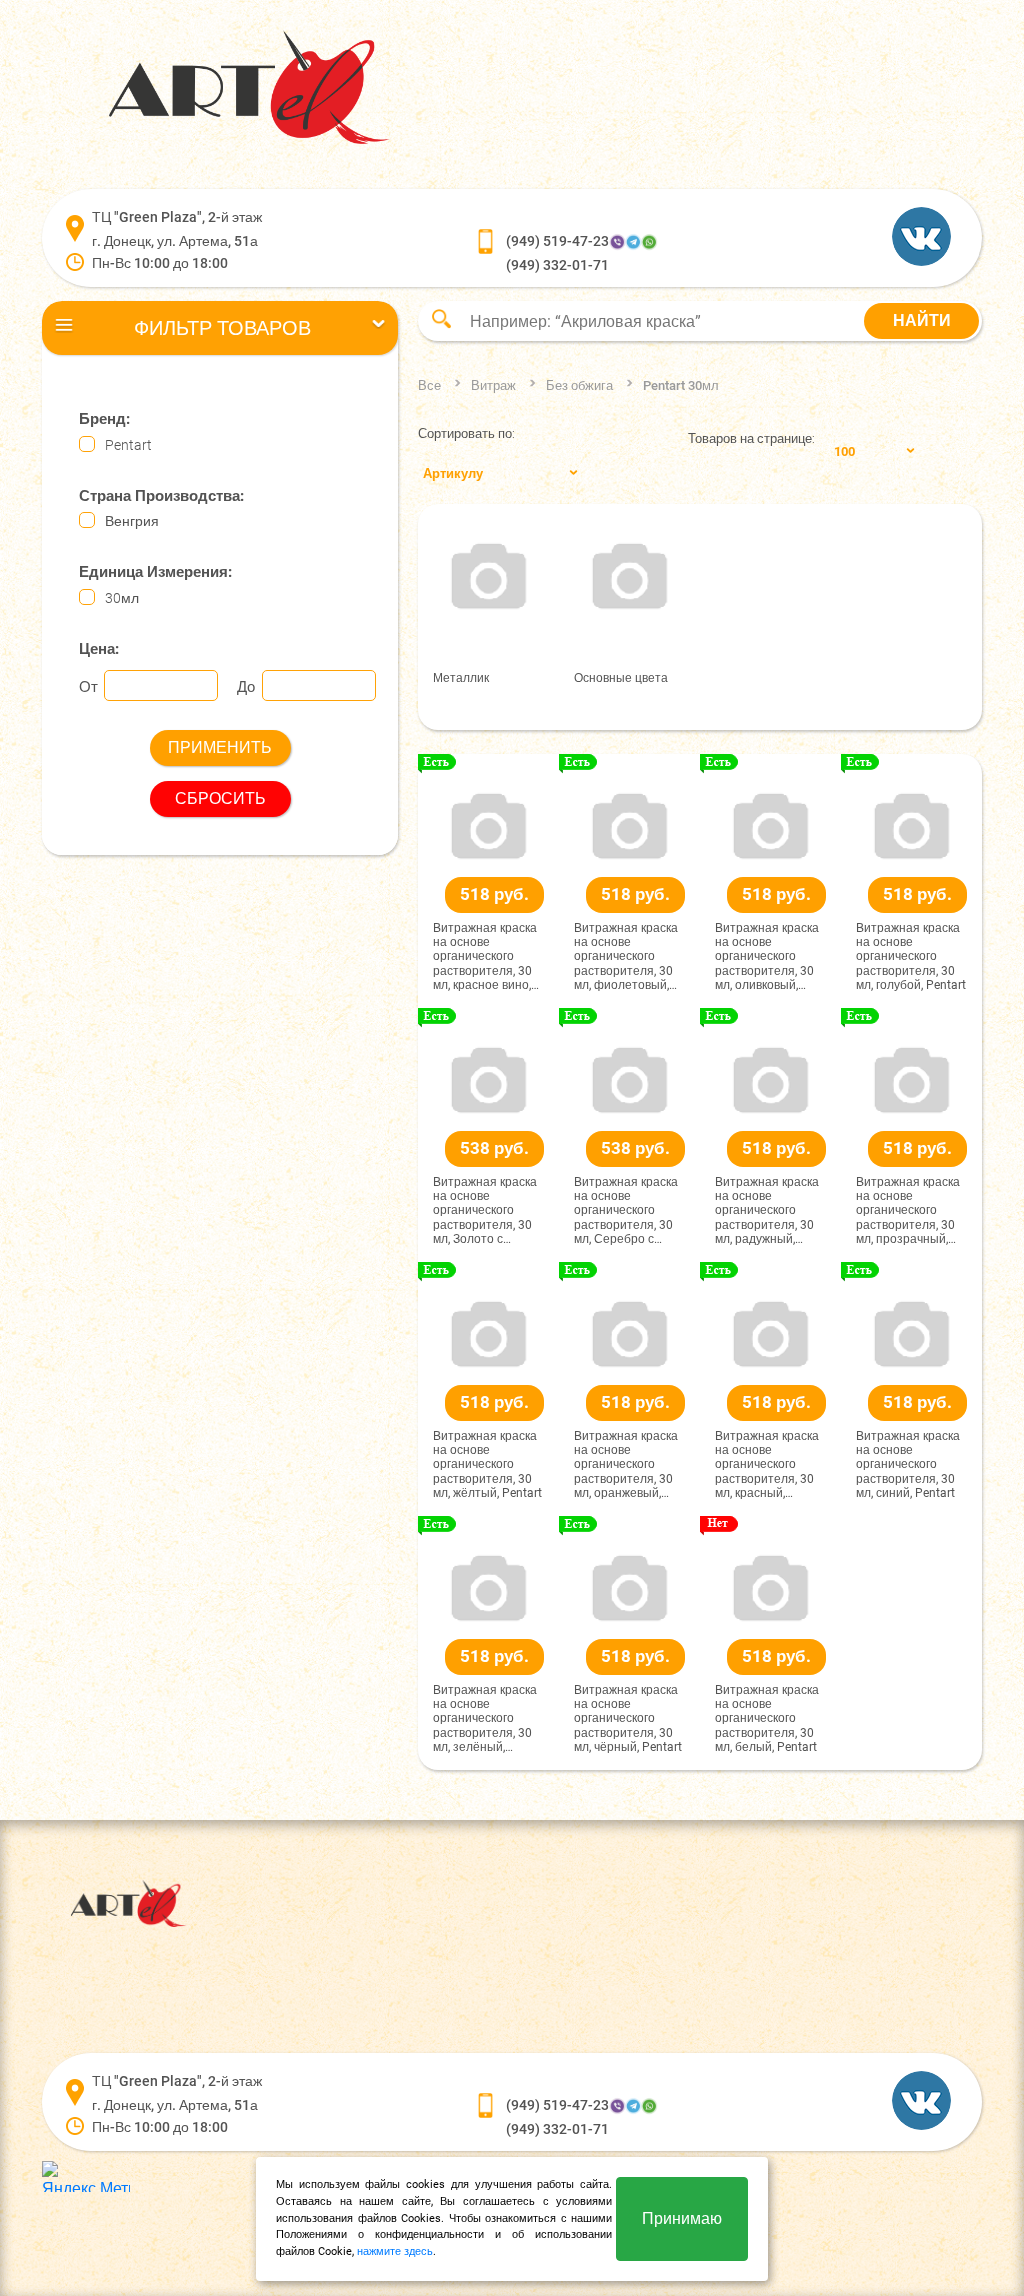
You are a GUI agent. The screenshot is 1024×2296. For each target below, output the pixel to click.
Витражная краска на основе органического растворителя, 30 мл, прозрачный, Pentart (908, 1211)
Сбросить (220, 798)
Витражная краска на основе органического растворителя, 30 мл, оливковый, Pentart (767, 957)
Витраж (493, 385)
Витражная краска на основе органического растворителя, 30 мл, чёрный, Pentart (628, 1719)
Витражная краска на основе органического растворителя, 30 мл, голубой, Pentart (911, 957)
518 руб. (494, 894)
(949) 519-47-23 (557, 241)
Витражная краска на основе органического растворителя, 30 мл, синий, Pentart (908, 1465)
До (246, 687)
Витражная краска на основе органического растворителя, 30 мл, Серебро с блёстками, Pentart (626, 1211)
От (88, 687)
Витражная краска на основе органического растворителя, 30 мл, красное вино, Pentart (485, 957)
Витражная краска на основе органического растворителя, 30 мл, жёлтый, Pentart (487, 1465)
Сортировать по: (466, 433)
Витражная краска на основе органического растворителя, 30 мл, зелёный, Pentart (485, 1719)
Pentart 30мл (681, 385)
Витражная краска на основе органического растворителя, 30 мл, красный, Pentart (767, 1465)
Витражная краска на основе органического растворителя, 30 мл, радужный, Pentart (767, 1211)
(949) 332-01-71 (557, 265)
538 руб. (494, 1148)
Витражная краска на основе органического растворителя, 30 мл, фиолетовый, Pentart (626, 957)
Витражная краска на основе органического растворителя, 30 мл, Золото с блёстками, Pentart (485, 1211)
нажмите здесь (395, 2251)
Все (429, 385)
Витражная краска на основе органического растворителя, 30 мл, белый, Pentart (767, 1719)
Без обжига (579, 385)
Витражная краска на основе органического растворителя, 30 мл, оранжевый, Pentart (626, 1465)
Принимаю (682, 2218)
